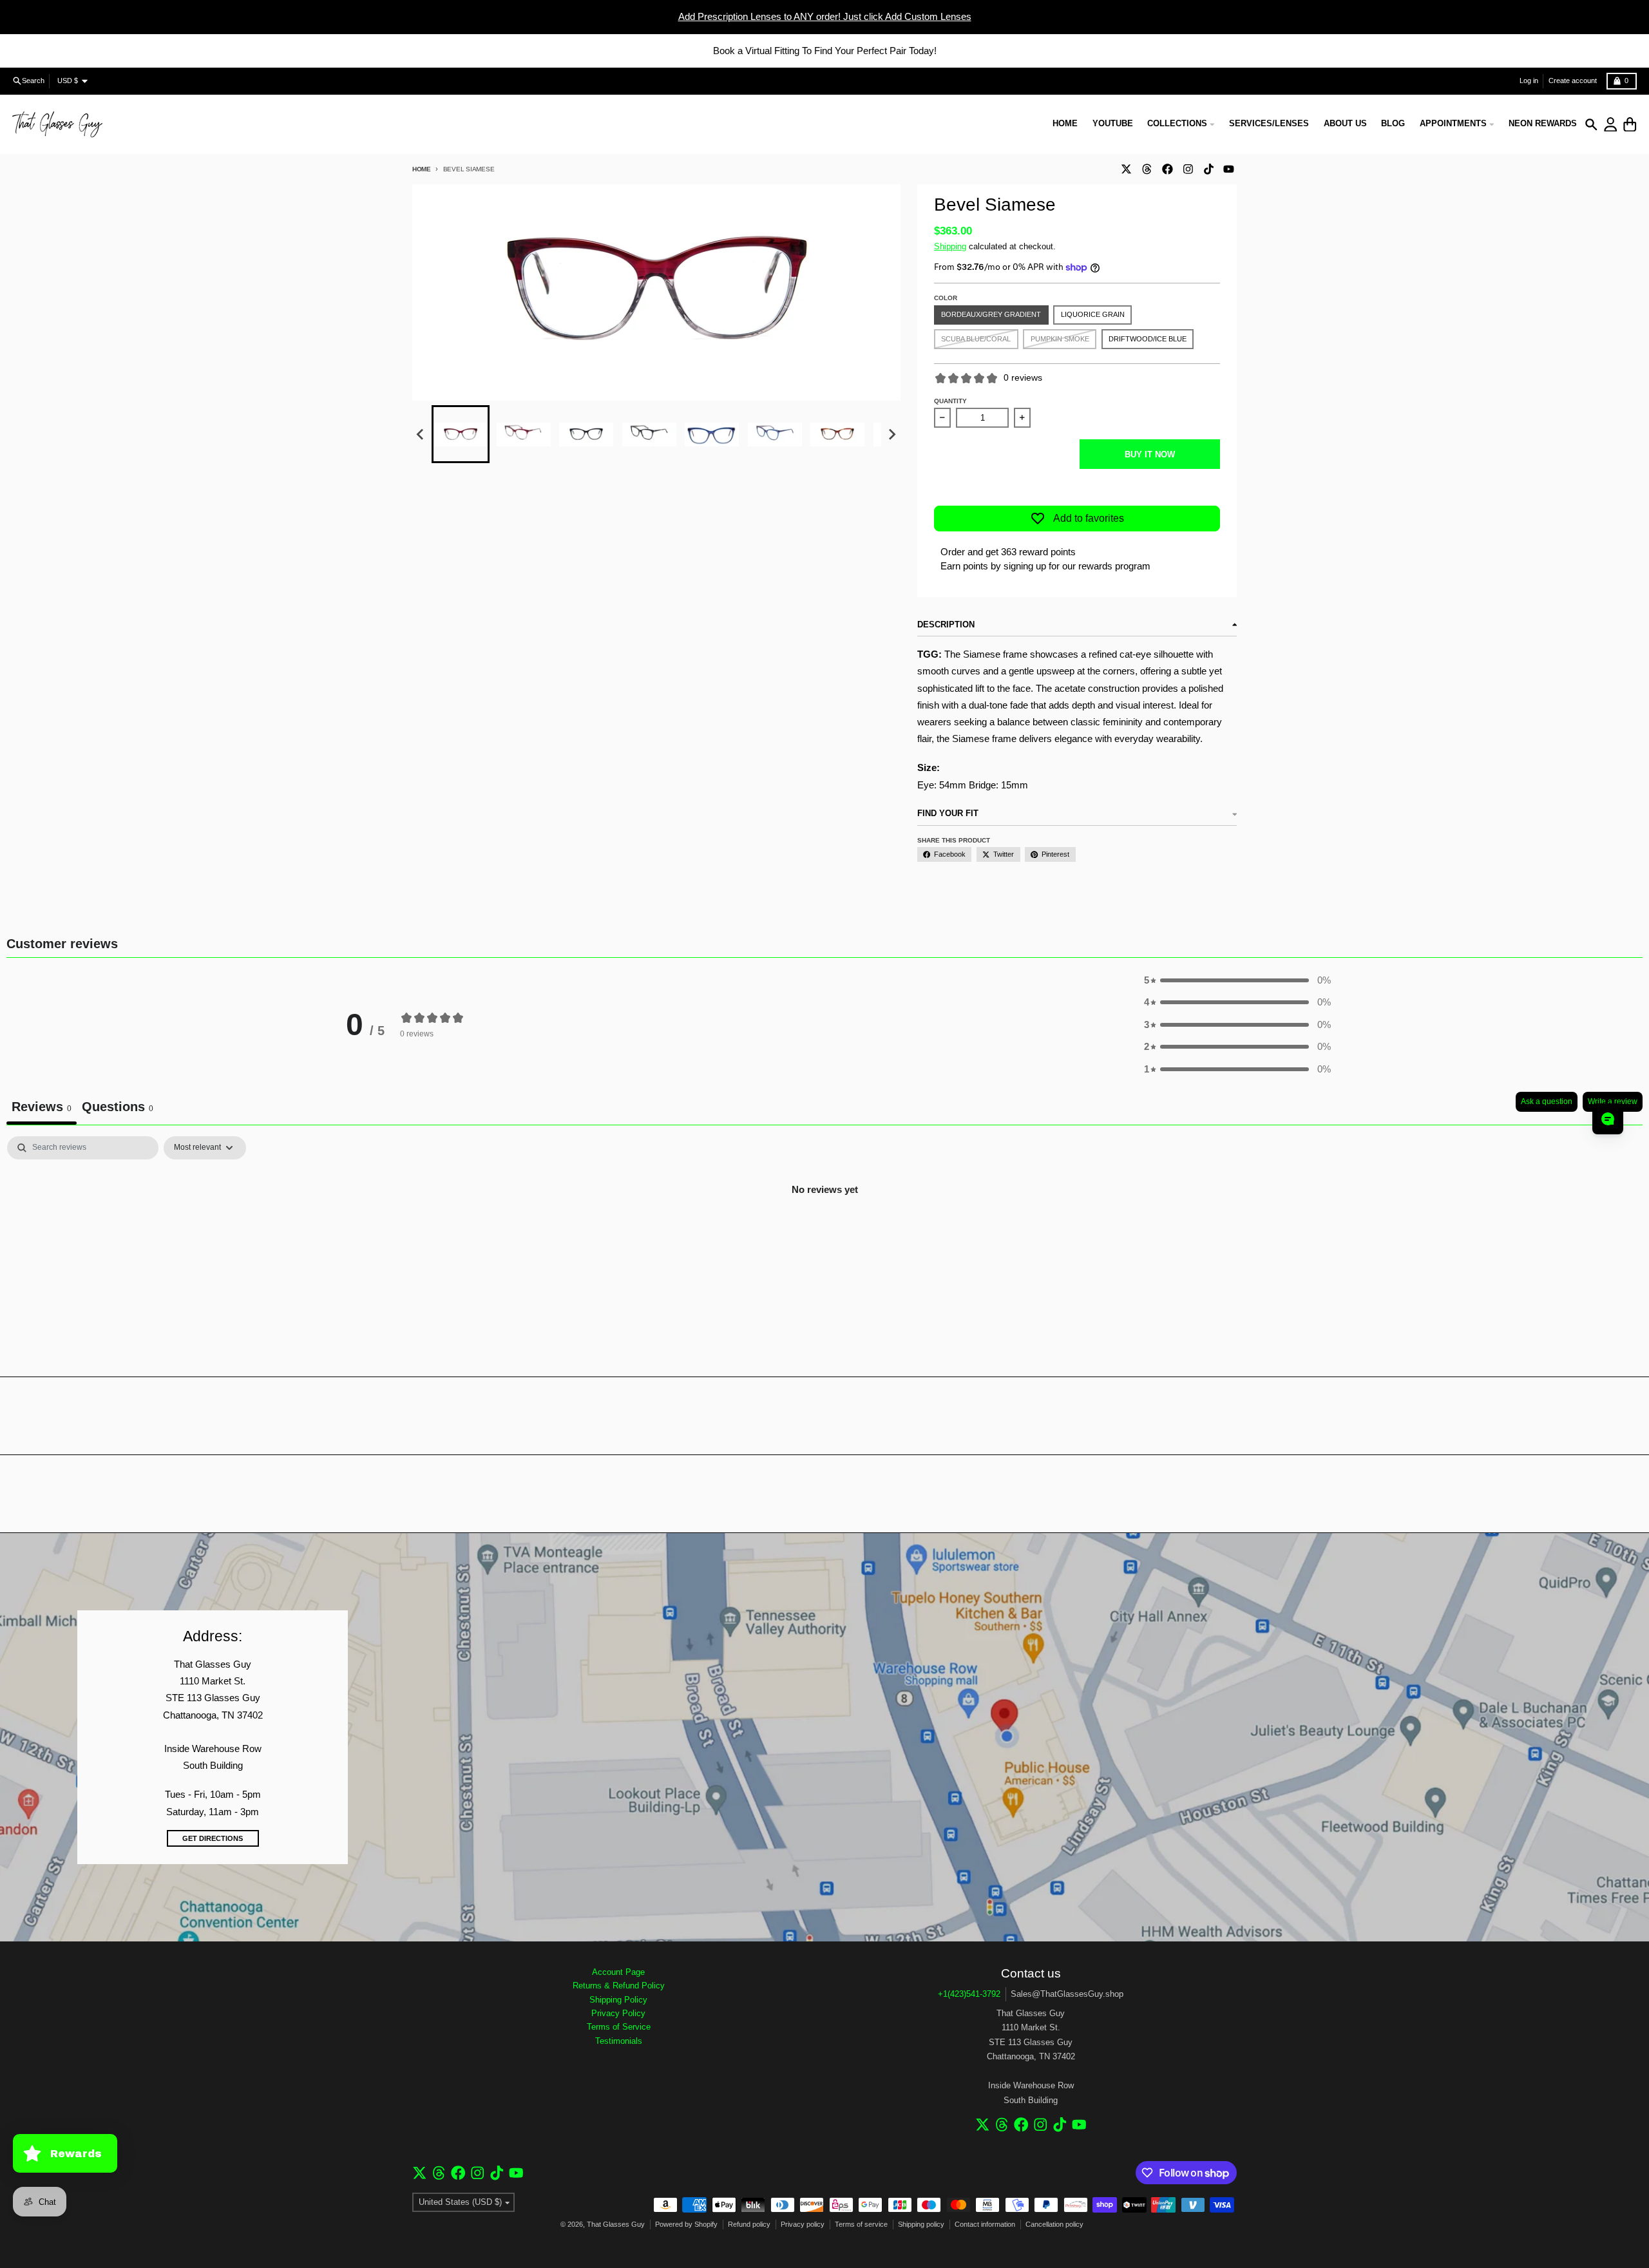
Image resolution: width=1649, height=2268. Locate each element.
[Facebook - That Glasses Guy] (1167, 169)
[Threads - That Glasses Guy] (1147, 169)
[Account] (1611, 125)
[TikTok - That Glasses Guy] (1208, 169)
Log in (1529, 81)
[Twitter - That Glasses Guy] (1126, 169)
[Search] (1591, 125)
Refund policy (749, 2224)
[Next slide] (891, 435)
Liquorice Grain (1093, 314)
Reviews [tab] (42, 1107)
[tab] (118, 1108)
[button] (461, 434)
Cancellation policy (1054, 2224)
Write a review (1613, 1101)
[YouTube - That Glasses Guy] (1229, 169)
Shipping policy (921, 2224)
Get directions (213, 1838)
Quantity (950, 401)
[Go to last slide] (421, 435)
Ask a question (1547, 1101)
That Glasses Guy (616, 2224)
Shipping (950, 246)
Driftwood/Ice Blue (1148, 339)
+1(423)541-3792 (969, 1994)
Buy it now (1150, 454)
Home (422, 169)
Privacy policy (803, 2224)
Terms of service (861, 2224)
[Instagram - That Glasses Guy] (1188, 169)
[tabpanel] (824, 1233)
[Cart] (1630, 125)
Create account (1573, 81)
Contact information (985, 2224)
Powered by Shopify (686, 2224)
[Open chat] (1608, 1119)
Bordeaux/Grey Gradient (991, 314)
